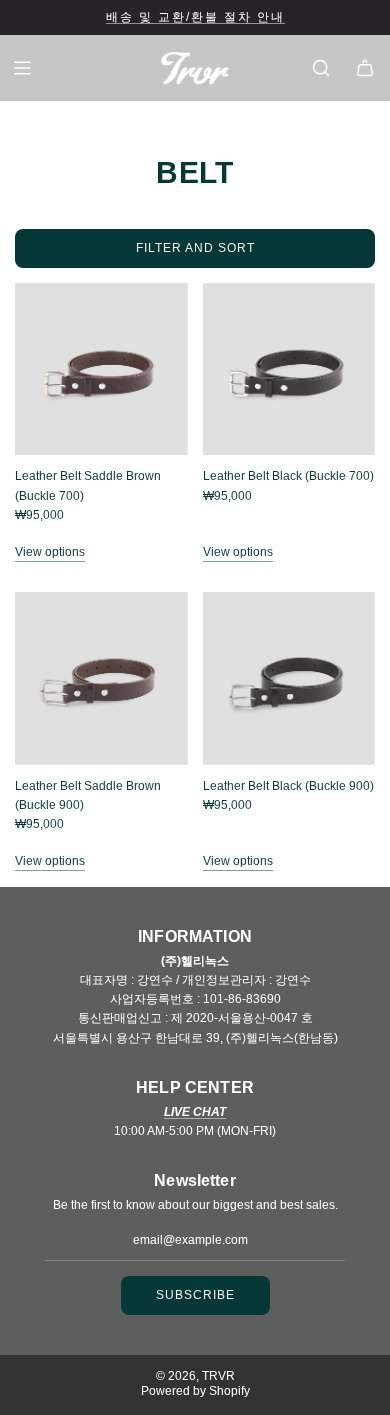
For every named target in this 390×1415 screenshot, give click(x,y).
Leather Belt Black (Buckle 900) (288, 786)
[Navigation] (22, 68)
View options (50, 552)
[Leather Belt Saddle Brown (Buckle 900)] (101, 678)
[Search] (321, 68)
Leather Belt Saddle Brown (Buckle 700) (88, 485)
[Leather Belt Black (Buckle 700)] (289, 369)
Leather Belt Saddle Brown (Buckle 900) (88, 795)
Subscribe (195, 1295)
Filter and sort (195, 248)
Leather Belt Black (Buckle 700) (288, 476)
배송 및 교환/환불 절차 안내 (195, 17)
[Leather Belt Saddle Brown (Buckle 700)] (101, 369)
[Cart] (365, 68)
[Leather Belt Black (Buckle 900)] (289, 678)
